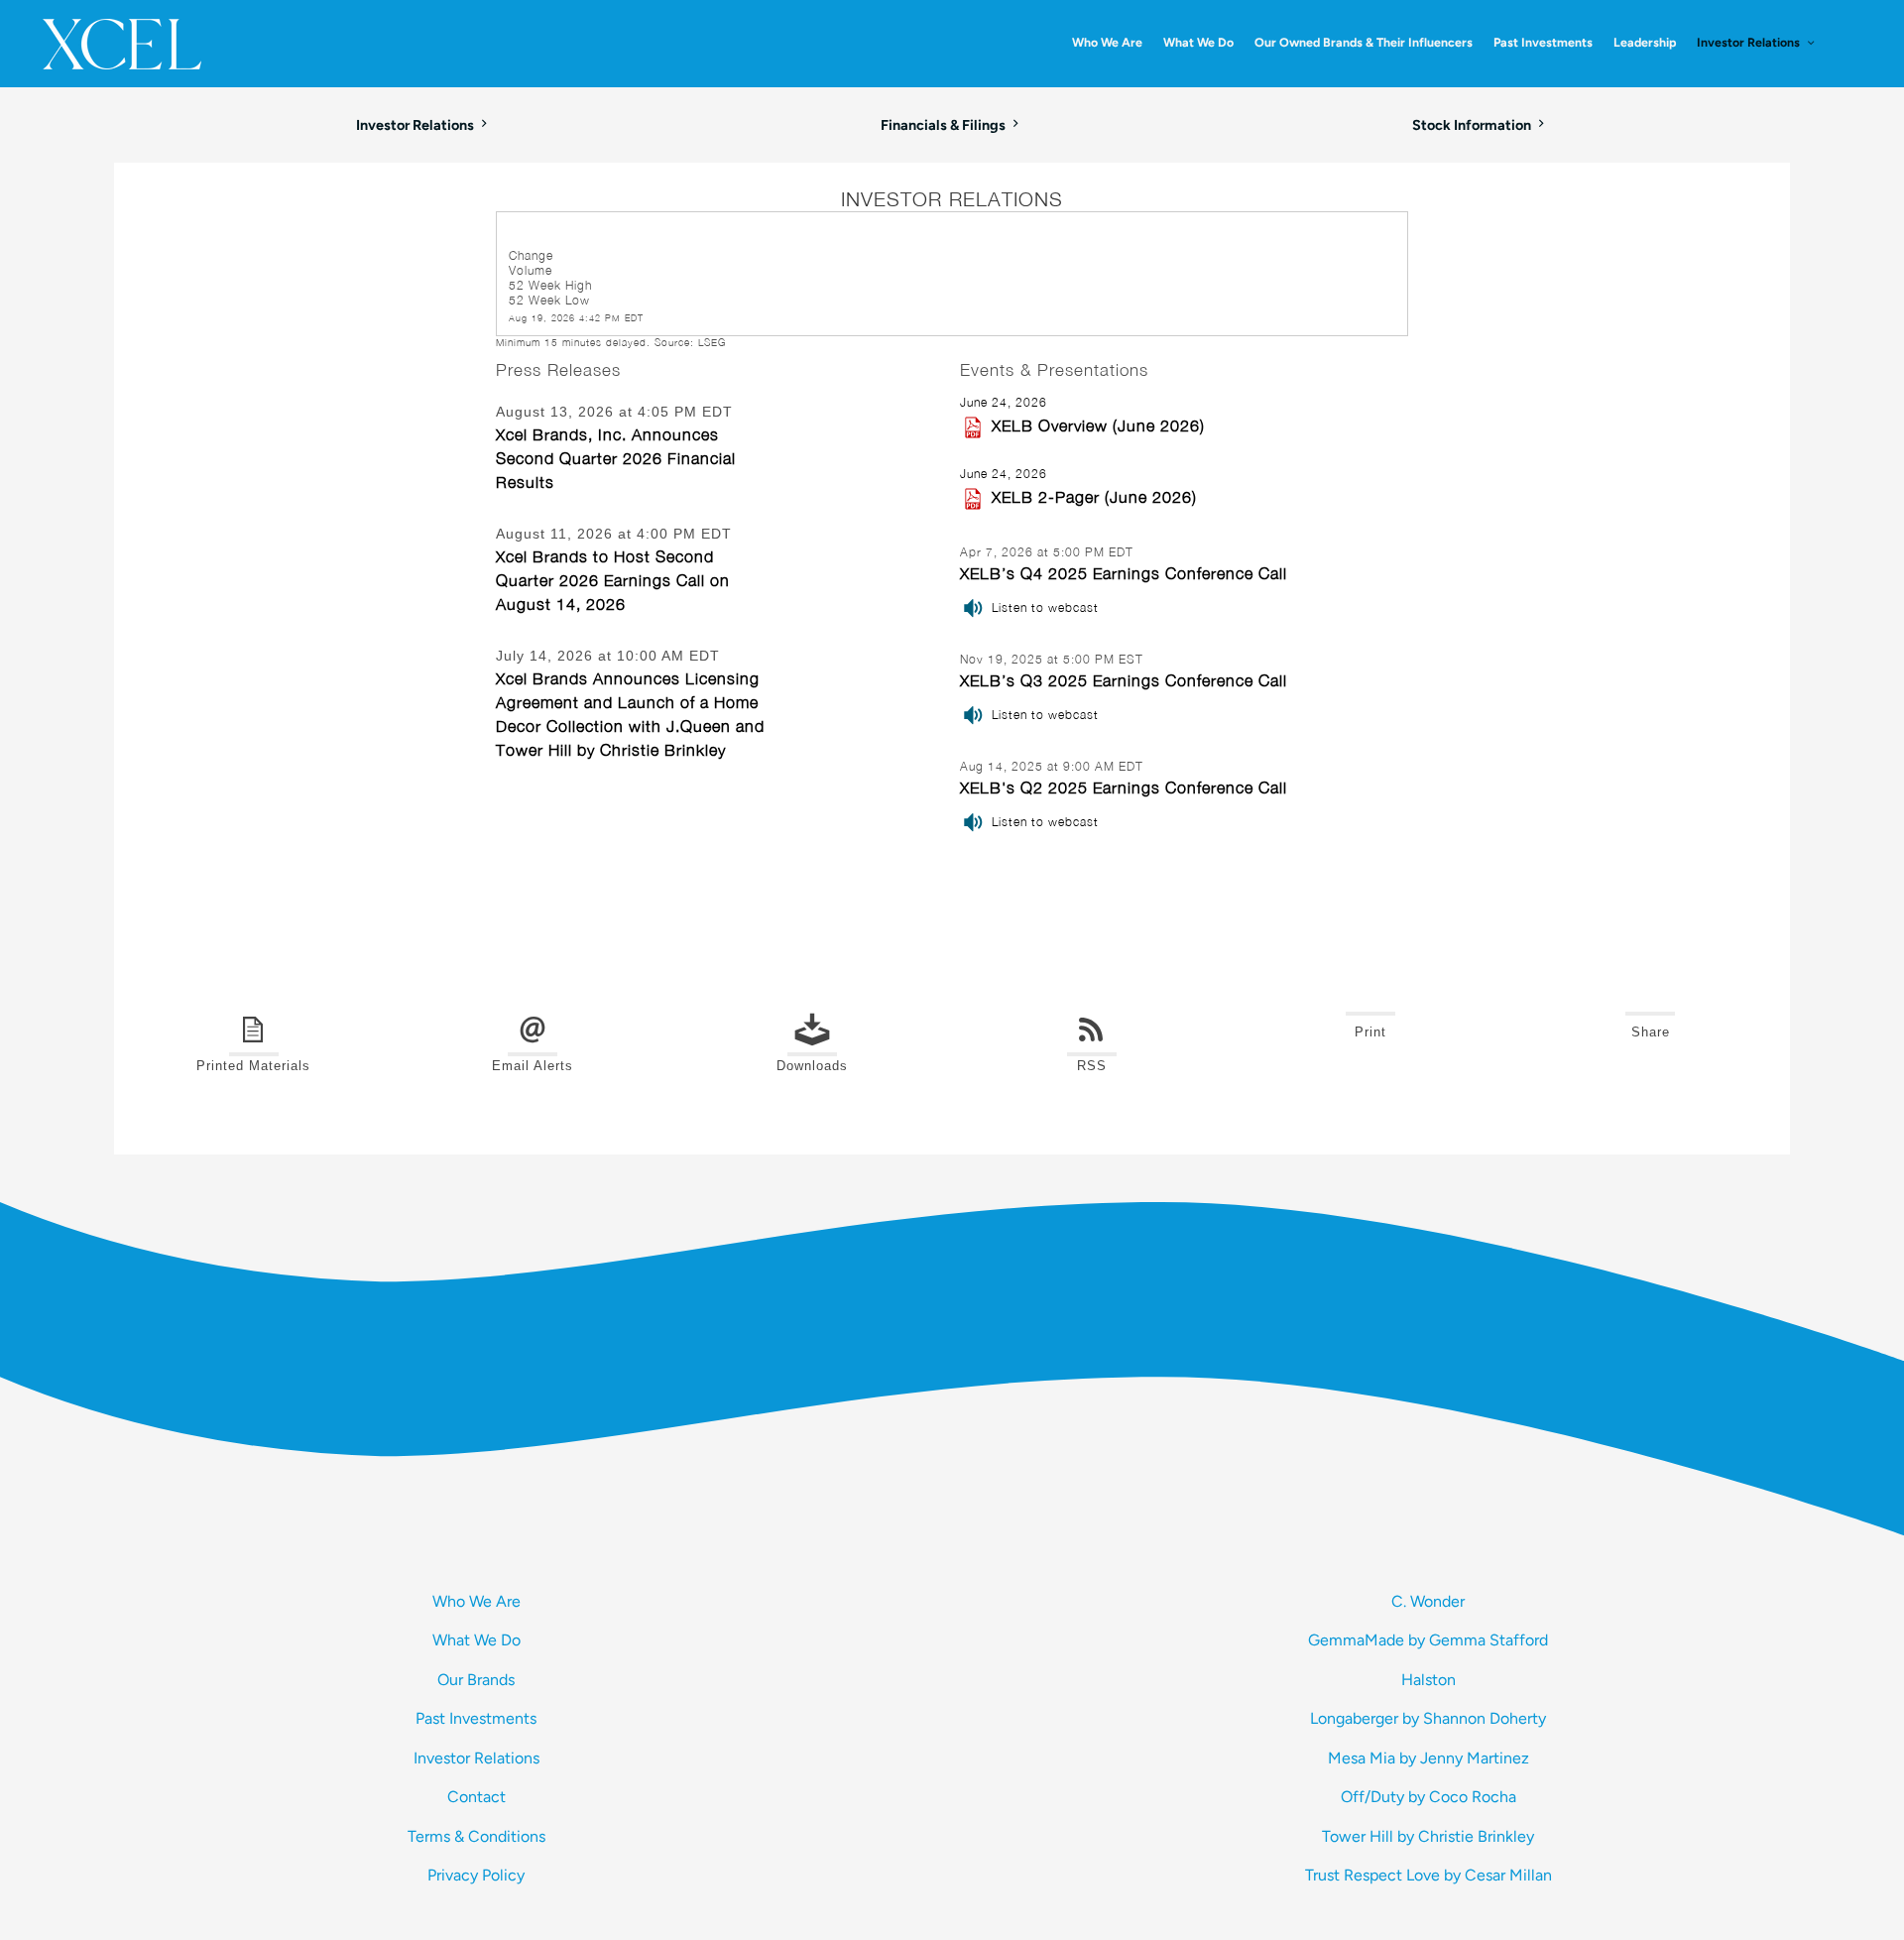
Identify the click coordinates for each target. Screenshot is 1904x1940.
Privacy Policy (476, 1875)
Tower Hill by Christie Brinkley (1428, 1836)
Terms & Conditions (476, 1836)
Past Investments (476, 1718)
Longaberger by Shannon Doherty (1428, 1718)
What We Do (476, 1640)
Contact (476, 1797)
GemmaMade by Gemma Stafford (1428, 1640)
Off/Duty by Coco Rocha (1428, 1797)
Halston (1428, 1680)
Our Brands (476, 1680)
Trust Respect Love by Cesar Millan (1428, 1875)
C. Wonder (1428, 1601)
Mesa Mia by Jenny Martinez (1428, 1758)
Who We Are (476, 1601)
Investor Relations (476, 1758)
